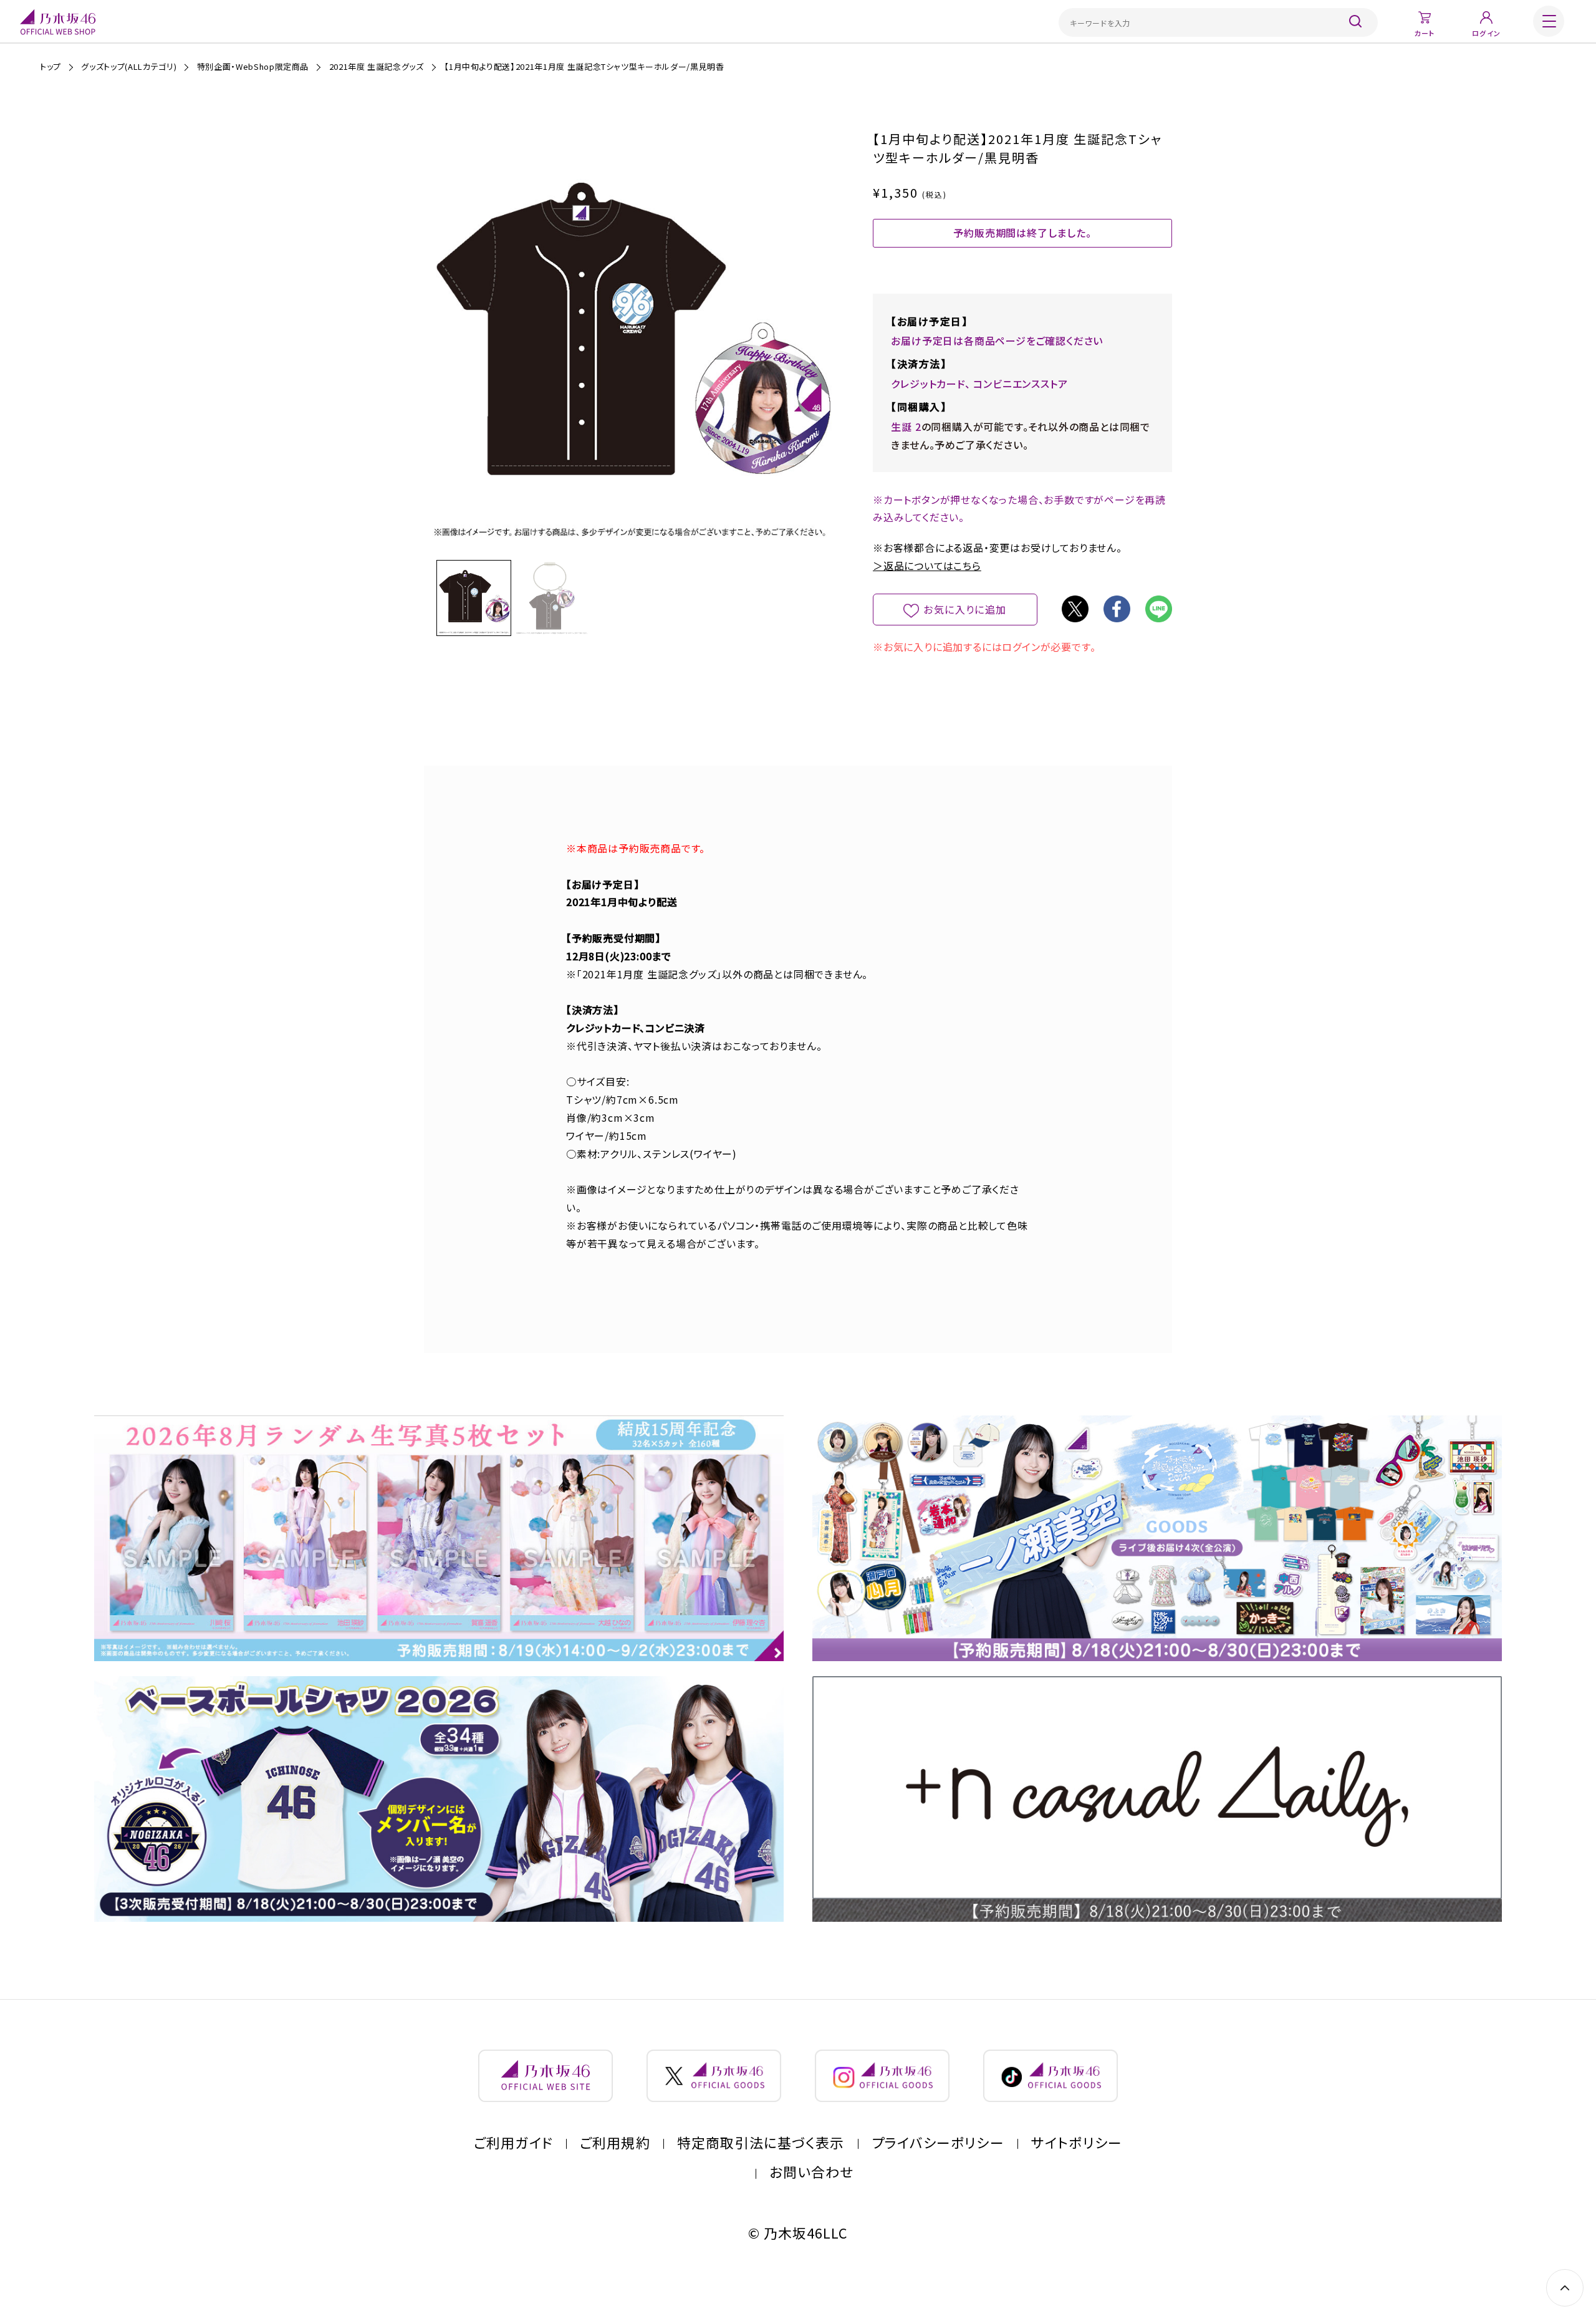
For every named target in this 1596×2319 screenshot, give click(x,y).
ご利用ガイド (513, 2143)
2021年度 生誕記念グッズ (377, 66)
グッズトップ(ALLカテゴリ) (129, 66)
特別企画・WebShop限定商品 (253, 66)
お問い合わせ (812, 2172)
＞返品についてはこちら (927, 566)
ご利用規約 (615, 2143)
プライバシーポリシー (938, 2143)
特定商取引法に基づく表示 (761, 2143)
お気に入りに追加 (965, 609)
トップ (50, 66)
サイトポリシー (1077, 2143)
